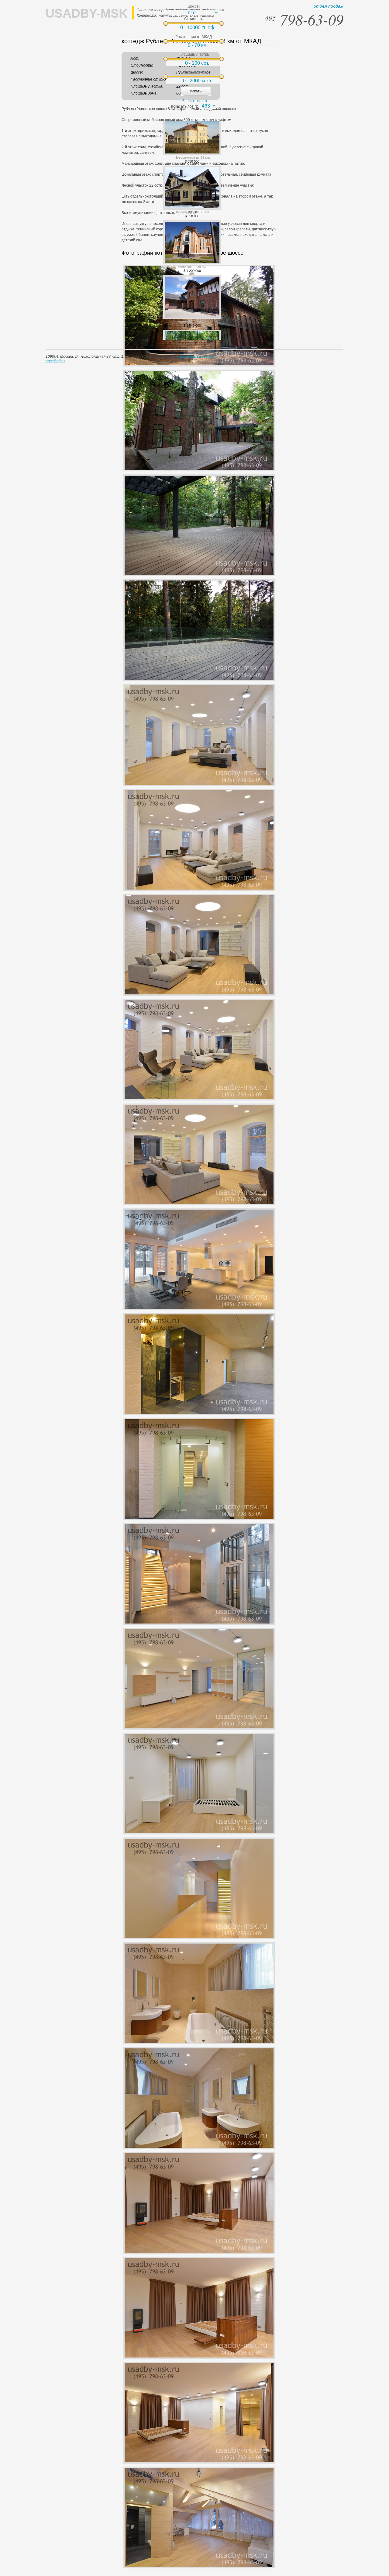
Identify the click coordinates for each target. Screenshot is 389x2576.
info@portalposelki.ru (198, 356)
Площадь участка (194, 54)
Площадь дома (194, 72)
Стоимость (194, 19)
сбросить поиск (194, 101)
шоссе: (194, 6)
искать (196, 91)
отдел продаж (329, 6)
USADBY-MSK (87, 13)
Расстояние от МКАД (194, 37)
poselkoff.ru (55, 361)
